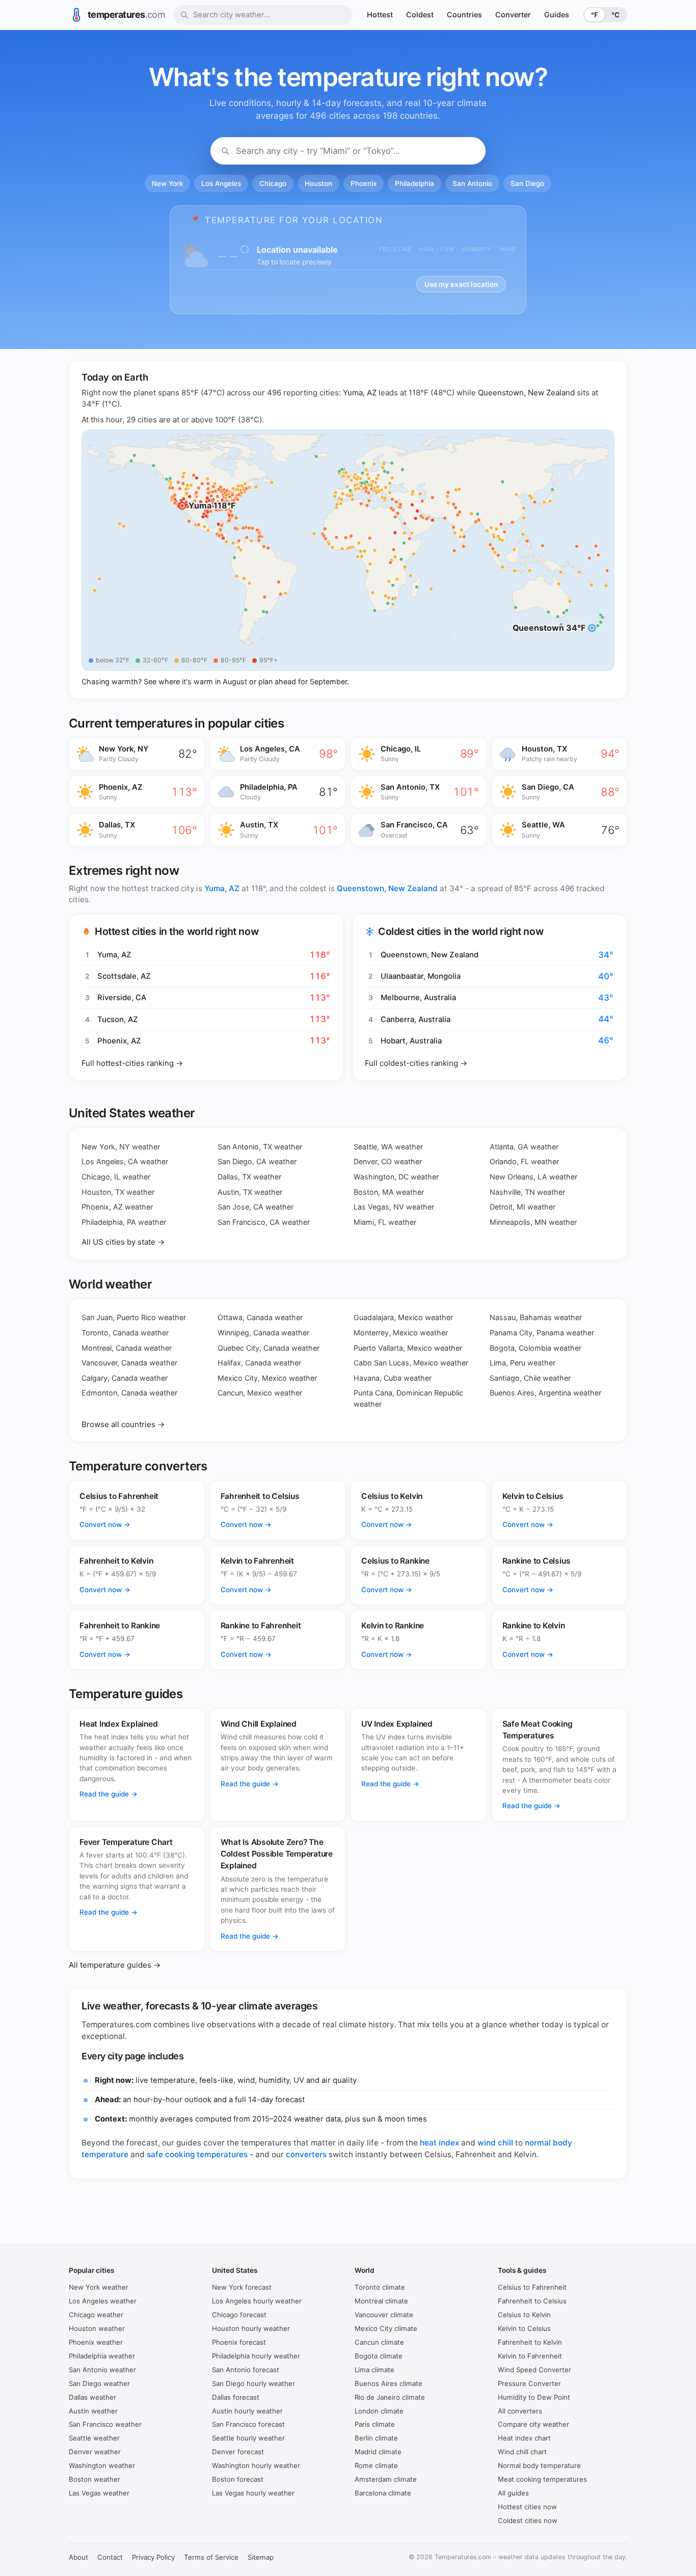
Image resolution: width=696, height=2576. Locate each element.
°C (615, 15)
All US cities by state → (123, 1242)
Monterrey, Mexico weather (401, 1333)
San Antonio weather (102, 2370)
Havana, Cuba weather (393, 1378)
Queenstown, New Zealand (526, 393)
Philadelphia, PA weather (124, 1222)
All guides (513, 2493)
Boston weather (95, 2479)
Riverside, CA (122, 998)
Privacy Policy (153, 2557)
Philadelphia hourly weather (256, 2356)
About (78, 2557)
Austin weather (93, 2411)
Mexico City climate (386, 2328)
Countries (464, 15)
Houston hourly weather (251, 2328)
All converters (520, 2411)
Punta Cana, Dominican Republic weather (408, 1398)
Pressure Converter (529, 2383)
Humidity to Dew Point (534, 2397)
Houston (318, 183)
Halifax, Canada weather (259, 1363)
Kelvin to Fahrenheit (530, 2356)
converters (306, 2154)
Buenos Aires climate (389, 2383)
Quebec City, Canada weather (269, 1348)
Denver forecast (238, 2452)
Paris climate (375, 2424)
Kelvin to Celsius (524, 2328)
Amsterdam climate (386, 2479)
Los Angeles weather (103, 2301)
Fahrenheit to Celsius (532, 2301)
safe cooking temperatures (197, 2154)
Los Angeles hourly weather (257, 2301)
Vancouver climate (384, 2315)
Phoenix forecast (239, 2342)
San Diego (527, 183)
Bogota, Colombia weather (536, 1348)
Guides (557, 15)
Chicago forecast (239, 2315)
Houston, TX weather (118, 1192)
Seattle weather (94, 2438)
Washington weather (102, 2465)
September (328, 681)
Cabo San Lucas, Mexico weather (411, 1363)
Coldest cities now (528, 2520)
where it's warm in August (203, 681)
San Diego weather (99, 2383)
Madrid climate (378, 2452)
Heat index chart (524, 2438)
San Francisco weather (105, 2424)
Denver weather (95, 2452)
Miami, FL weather (385, 1222)
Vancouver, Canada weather (129, 1363)
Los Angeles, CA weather (125, 1161)
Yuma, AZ (360, 393)
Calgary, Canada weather (125, 1378)
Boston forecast (238, 2479)
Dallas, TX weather (249, 1177)
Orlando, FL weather (524, 1161)
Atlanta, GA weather (524, 1147)
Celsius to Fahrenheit (532, 2287)
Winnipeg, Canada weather (263, 1333)
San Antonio (472, 183)
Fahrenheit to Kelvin (530, 2342)
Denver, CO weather (388, 1161)
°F (595, 15)
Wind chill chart (522, 2452)
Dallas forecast (236, 2397)
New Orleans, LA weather (533, 1177)
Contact (110, 2557)
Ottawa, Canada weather (260, 1317)
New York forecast (242, 2287)
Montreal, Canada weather (127, 1348)
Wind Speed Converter (534, 2370)
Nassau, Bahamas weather (536, 1317)
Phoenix (364, 183)
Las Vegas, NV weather (394, 1207)
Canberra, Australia (416, 1019)
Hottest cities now (527, 2507)
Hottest (380, 15)
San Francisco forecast (248, 2424)
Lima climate (374, 2370)
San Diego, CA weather (257, 1161)
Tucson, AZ (118, 1019)
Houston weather (97, 2328)
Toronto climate (380, 2287)
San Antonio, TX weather (260, 1147)
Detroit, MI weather (523, 1207)
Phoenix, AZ (119, 1041)
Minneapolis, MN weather (533, 1222)
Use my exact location (461, 284)
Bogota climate (379, 2356)
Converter (513, 15)
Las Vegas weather (99, 2493)
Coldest (420, 15)
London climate (379, 2411)
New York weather (99, 2287)
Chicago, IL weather (116, 1177)
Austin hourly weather (247, 2411)
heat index (439, 2143)
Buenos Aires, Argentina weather (545, 1393)
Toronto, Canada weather (125, 1333)
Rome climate (376, 2465)
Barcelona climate (383, 2493)
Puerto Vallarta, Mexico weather (408, 1348)
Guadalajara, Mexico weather (403, 1317)
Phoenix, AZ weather (117, 1207)
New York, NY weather (121, 1147)
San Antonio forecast (246, 2370)
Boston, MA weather (389, 1192)
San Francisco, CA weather (264, 1222)
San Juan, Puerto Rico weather (134, 1317)
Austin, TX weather (250, 1192)
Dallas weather (92, 2397)
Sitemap (261, 2557)
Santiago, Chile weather (530, 1378)
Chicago (273, 183)
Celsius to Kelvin (524, 2315)
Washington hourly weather (256, 2465)
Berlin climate (376, 2438)
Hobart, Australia (411, 1041)
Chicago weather (96, 2315)
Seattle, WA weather (388, 1147)
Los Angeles (221, 183)
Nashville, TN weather (527, 1192)
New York (167, 183)
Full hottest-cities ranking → (132, 1063)
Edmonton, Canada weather (129, 1393)
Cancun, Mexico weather (260, 1393)
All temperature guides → (115, 1965)
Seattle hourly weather (248, 2438)
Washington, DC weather (396, 1177)
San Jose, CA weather (256, 1207)
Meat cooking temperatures (542, 2479)
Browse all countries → (123, 1424)
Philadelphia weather (102, 2356)
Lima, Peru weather (523, 1363)
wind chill (495, 2143)
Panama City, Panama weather (542, 1333)
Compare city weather (533, 2424)
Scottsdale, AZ (124, 976)
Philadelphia (414, 183)
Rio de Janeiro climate (390, 2397)
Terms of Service (211, 2557)
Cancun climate (379, 2342)
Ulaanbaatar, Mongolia (421, 976)
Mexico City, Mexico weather (267, 1378)
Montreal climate (381, 2301)
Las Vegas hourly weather (253, 2493)
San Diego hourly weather (253, 2383)
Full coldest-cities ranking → (416, 1063)
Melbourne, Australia (418, 998)
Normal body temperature (539, 2465)
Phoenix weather (96, 2342)
